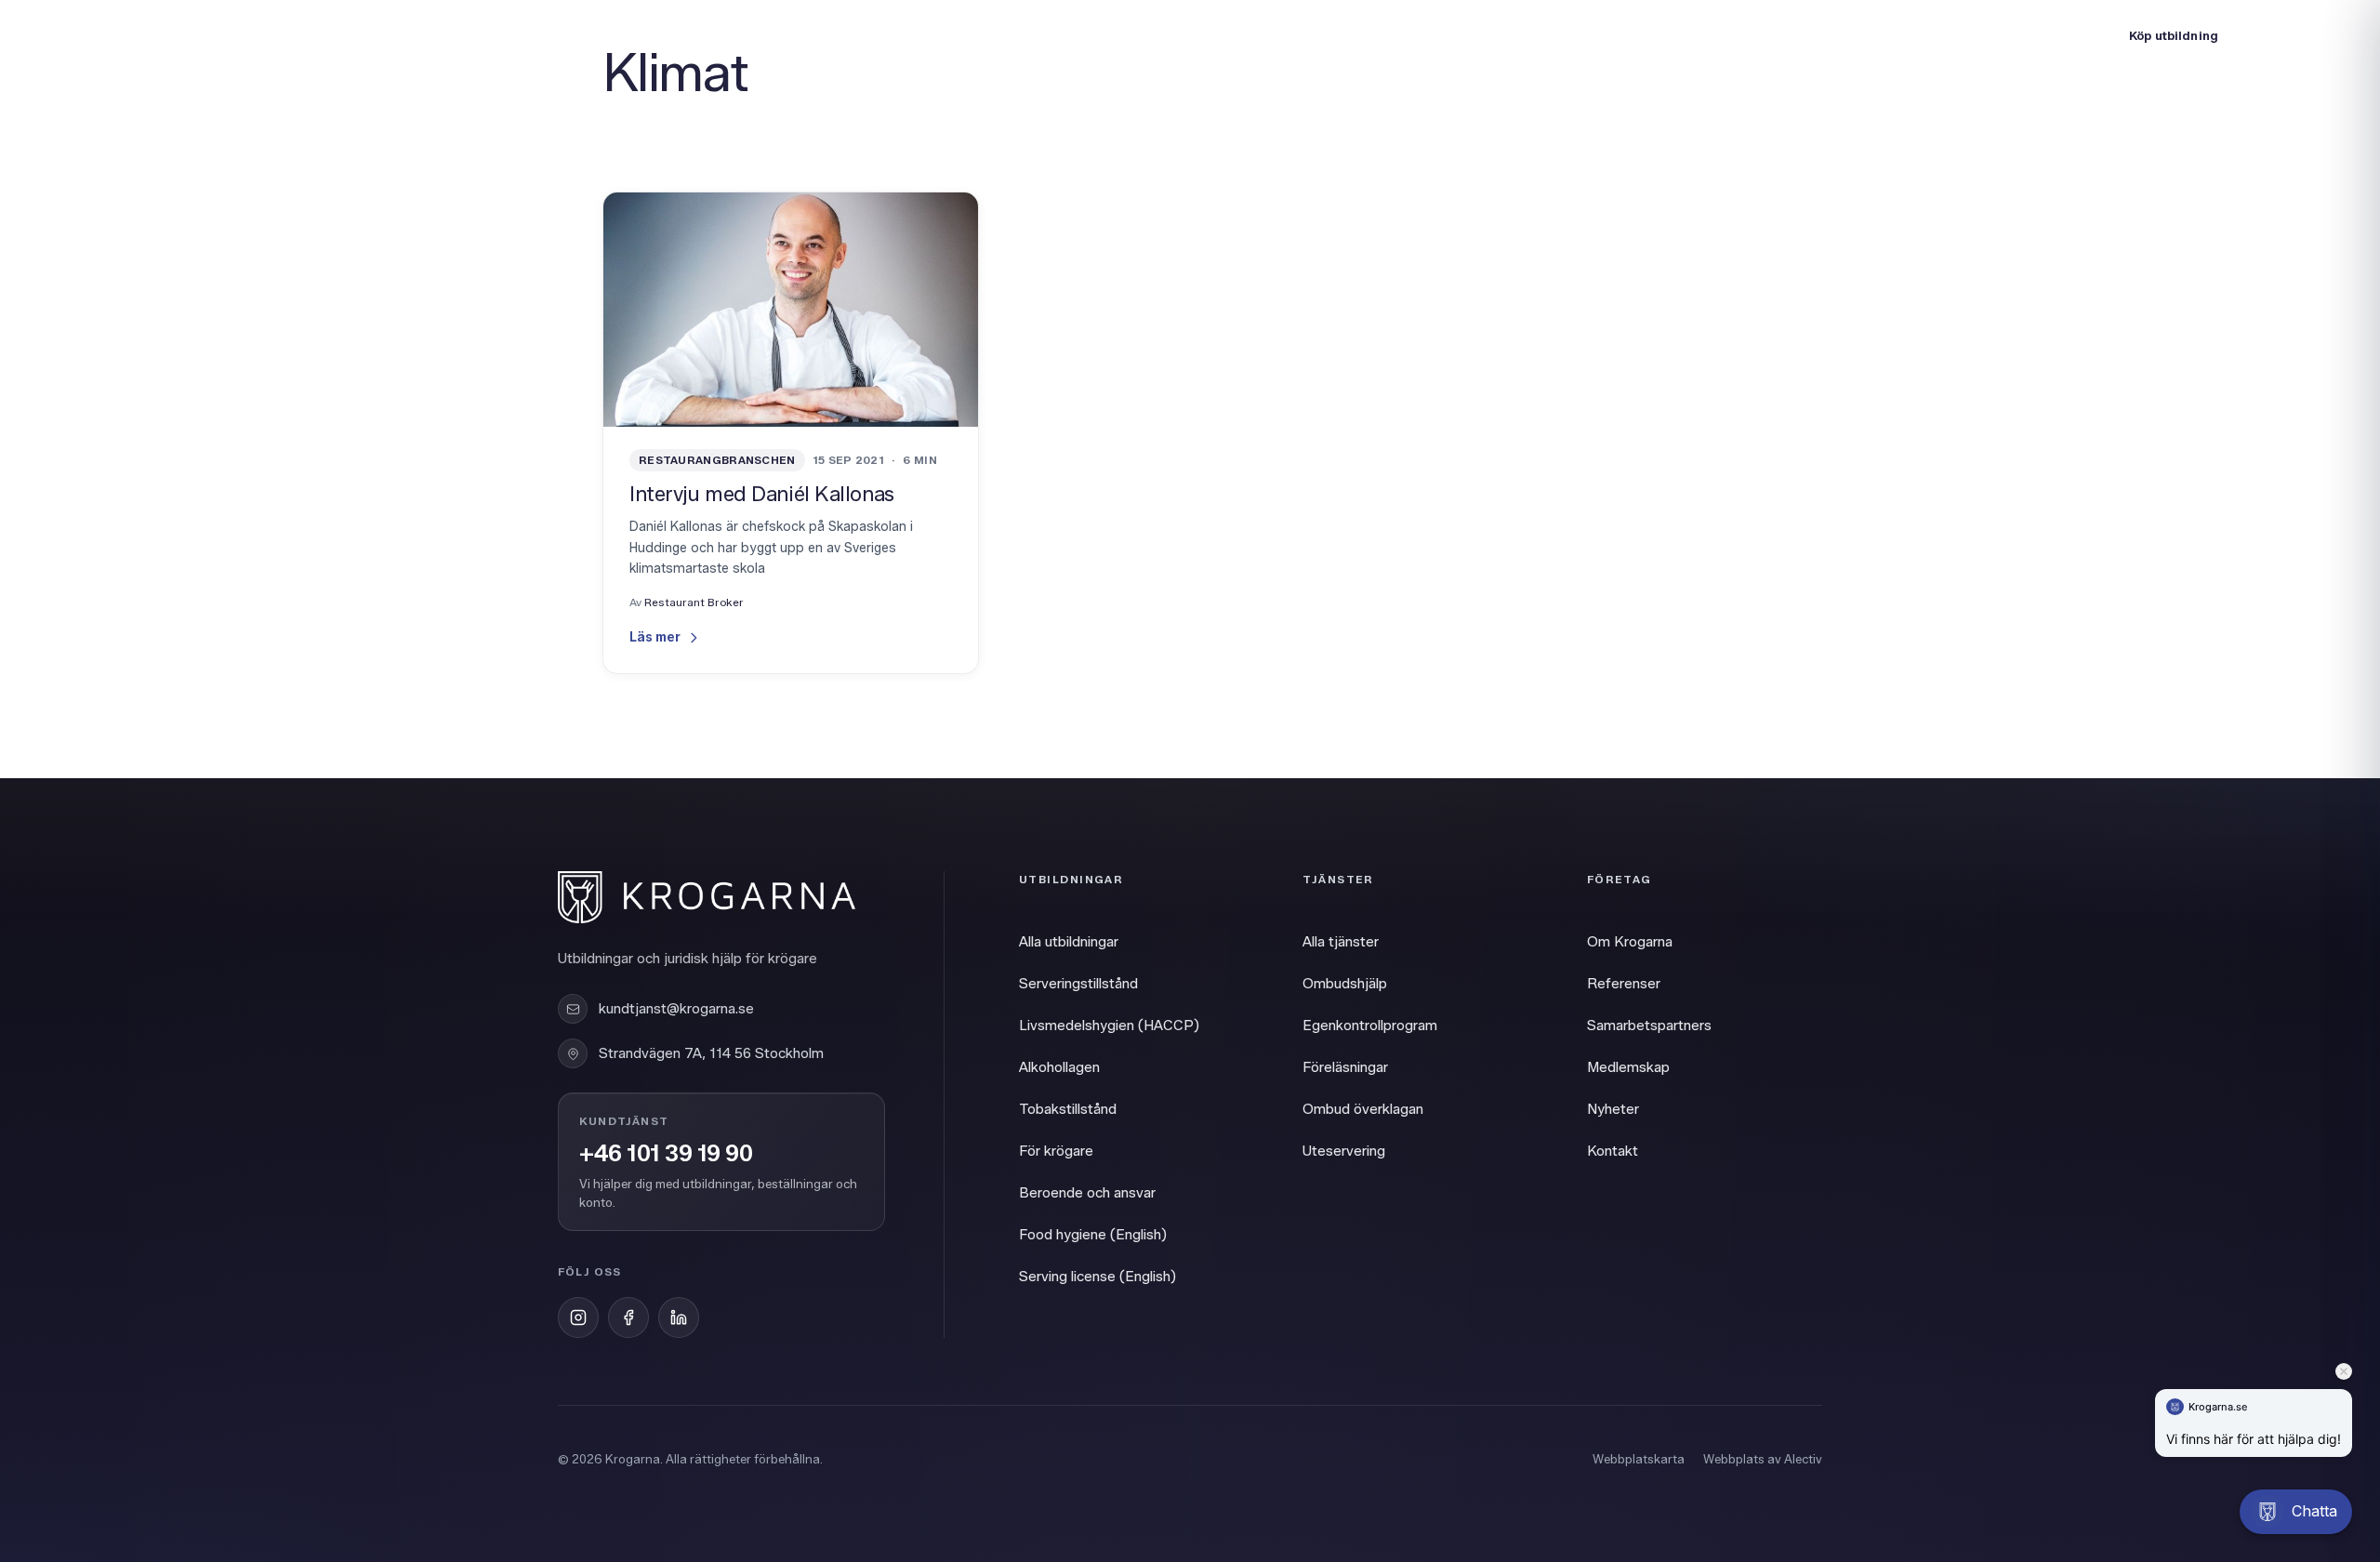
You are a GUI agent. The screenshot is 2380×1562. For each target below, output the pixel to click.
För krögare (1056, 1151)
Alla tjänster (1341, 942)
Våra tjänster (390, 34)
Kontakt (1613, 1151)
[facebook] (628, 1317)
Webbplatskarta (1639, 1459)
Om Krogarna (511, 34)
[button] (2296, 1512)
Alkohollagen (1059, 1067)
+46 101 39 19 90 (666, 1154)
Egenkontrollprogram (1370, 1026)
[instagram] (578, 1317)
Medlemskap (1628, 1067)
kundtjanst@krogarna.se (676, 1009)
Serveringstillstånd (1078, 984)
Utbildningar (276, 34)
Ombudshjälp (1345, 984)
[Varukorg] (2322, 35)
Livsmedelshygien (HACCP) (1109, 1026)
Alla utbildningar (1069, 942)
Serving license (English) (1097, 1277)
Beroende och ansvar (1087, 1193)
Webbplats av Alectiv (1763, 1459)
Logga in (2058, 34)
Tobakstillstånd (1068, 1109)
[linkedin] (679, 1317)
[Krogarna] (120, 35)
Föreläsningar (1345, 1067)
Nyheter (1613, 1109)
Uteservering (1344, 1151)
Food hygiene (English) (1093, 1235)
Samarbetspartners (1649, 1026)
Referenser (1624, 984)
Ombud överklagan (1363, 1109)
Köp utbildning (2174, 35)
